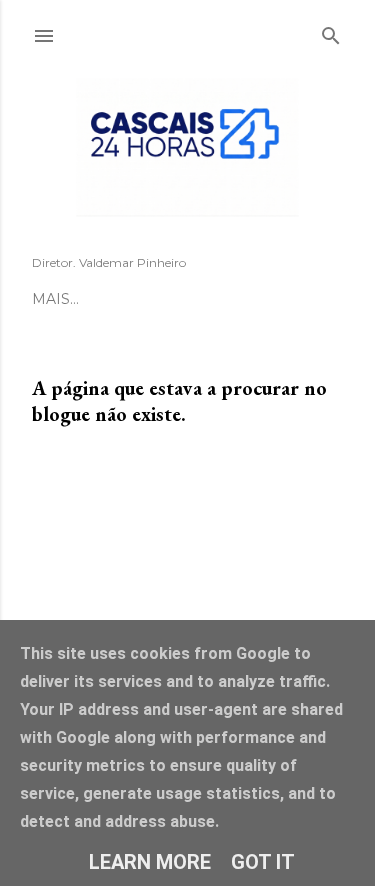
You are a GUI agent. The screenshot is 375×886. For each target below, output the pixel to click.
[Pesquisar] (331, 32)
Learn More (150, 862)
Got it (263, 862)
